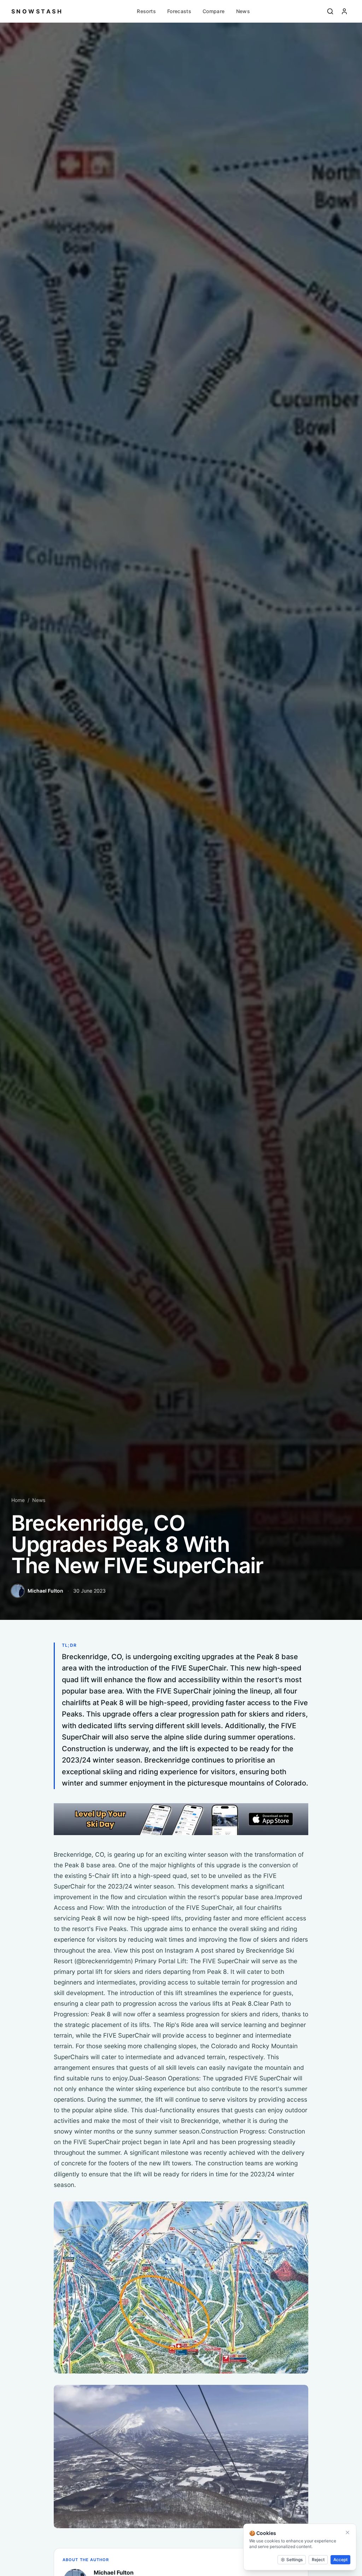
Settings (294, 2560)
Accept (340, 2560)
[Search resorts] (330, 11)
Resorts (146, 11)
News (243, 11)
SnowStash (37, 11)
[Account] (344, 11)
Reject (318, 2560)
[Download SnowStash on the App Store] (181, 1819)
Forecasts (179, 11)
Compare (214, 11)
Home (18, 1500)
